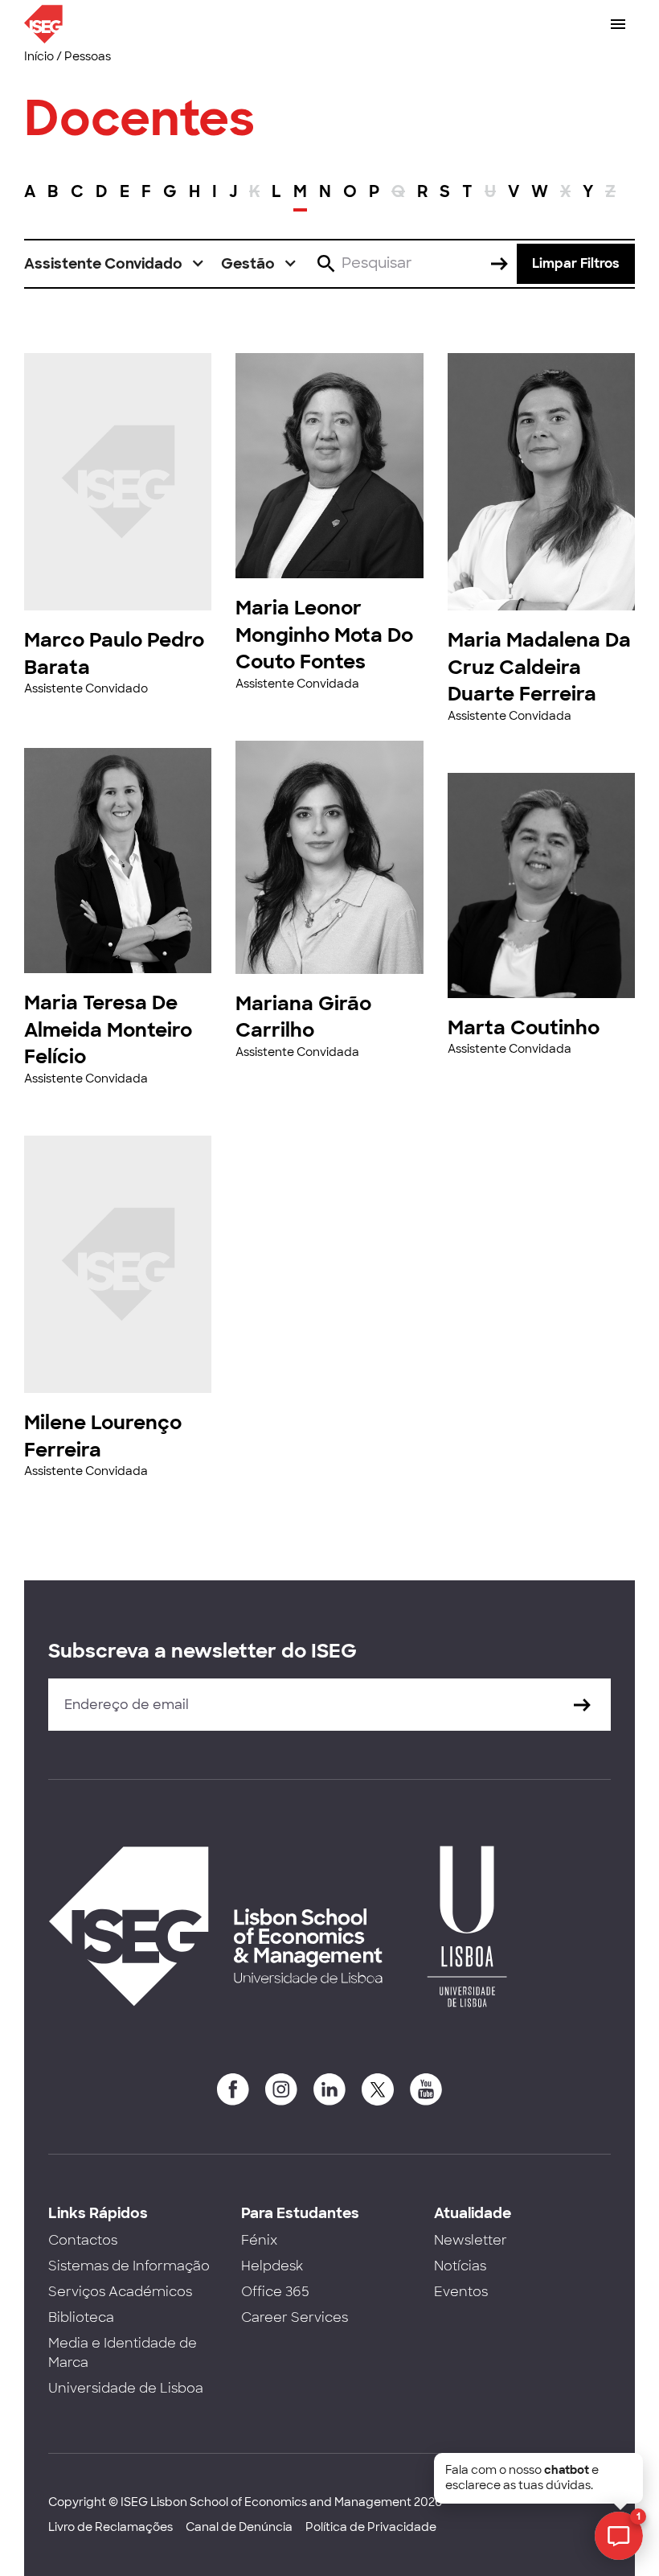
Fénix (259, 2240)
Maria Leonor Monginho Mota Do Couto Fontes (324, 635)
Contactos (83, 2240)
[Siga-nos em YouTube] (426, 2089)
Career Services (295, 2317)
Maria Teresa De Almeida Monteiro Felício (108, 1029)
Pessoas (88, 56)
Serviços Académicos (120, 2292)
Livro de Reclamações (111, 2527)
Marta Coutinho (524, 1027)
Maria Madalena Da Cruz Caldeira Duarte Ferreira (539, 667)
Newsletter (471, 2240)
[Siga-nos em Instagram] (281, 2089)
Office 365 (275, 2292)
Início (39, 56)
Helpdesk (272, 2266)
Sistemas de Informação (129, 2266)
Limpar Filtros (576, 263)
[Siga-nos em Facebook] (233, 2089)
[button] (115, 264)
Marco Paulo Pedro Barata (114, 653)
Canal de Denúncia (239, 2527)
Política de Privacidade (371, 2527)
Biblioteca (81, 2317)
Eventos (461, 2292)
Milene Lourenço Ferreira (103, 1436)
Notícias (460, 2266)
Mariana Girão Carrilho (303, 1017)
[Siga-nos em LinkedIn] (329, 2089)
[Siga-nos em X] (378, 2089)
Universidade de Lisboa (126, 2388)
